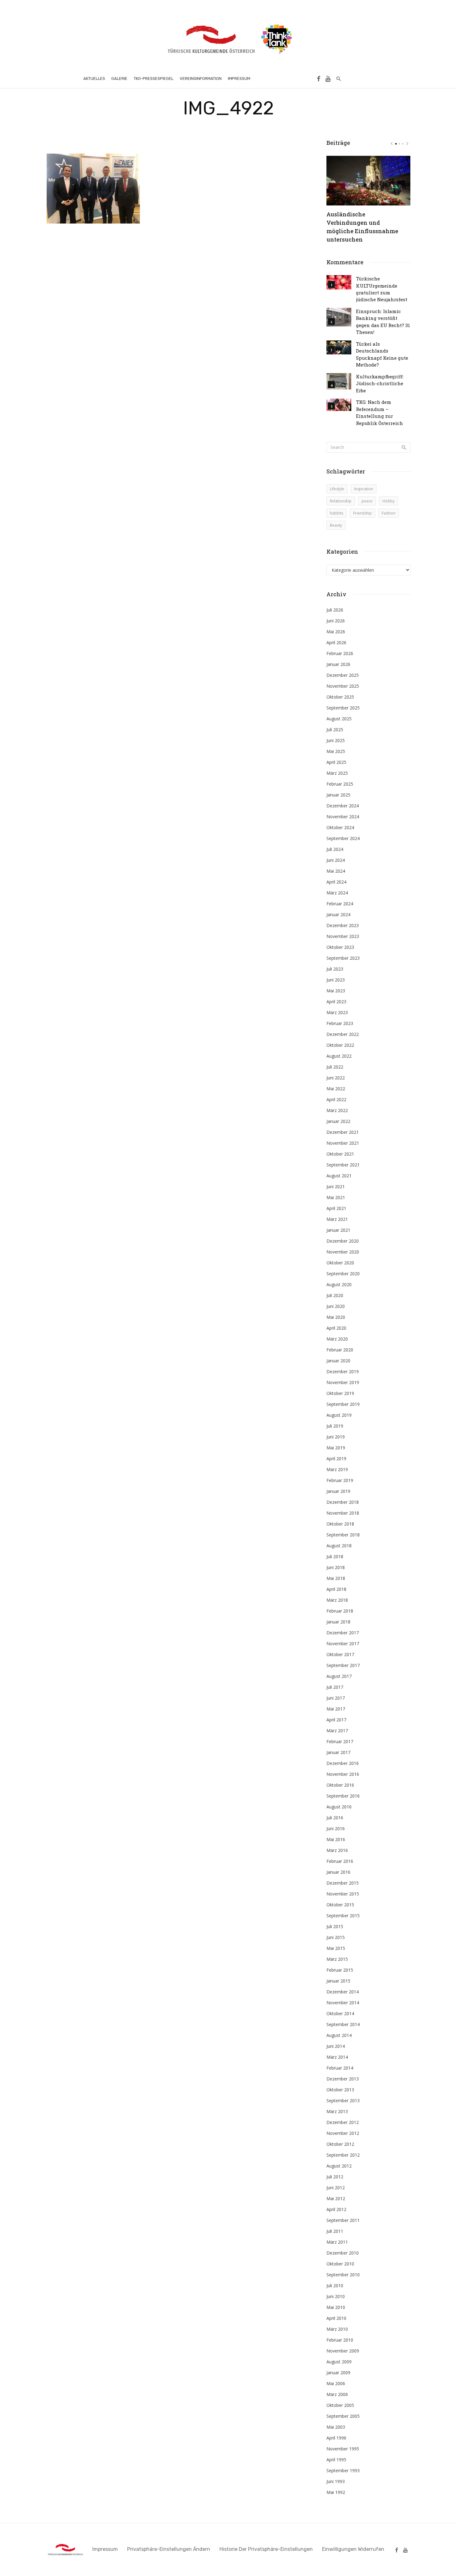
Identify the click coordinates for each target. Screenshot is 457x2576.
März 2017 (337, 1731)
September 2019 (343, 1404)
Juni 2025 (336, 740)
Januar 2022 (338, 1121)
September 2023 (343, 958)
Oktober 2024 (340, 827)
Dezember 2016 (343, 1763)
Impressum (239, 78)
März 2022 (337, 1110)
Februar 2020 (340, 1350)
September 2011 (343, 2220)
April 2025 (336, 762)
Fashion (389, 513)
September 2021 (343, 1165)
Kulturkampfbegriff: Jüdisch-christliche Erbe (380, 383)
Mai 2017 (336, 1709)
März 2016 (337, 1850)
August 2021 (339, 1176)
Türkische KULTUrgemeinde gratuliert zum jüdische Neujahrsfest (382, 289)
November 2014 (343, 2003)
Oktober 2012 (340, 2144)
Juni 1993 (336, 2481)
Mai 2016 (336, 1839)
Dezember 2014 (343, 1992)
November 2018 (343, 1513)
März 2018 (337, 1600)
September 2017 (343, 1665)
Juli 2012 (335, 2177)
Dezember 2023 (343, 925)
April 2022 (336, 1099)
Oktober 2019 (340, 1393)
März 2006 (337, 2394)
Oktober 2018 (340, 1524)
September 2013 (343, 2101)
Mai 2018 (336, 1578)
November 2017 (343, 1643)
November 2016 (343, 1774)
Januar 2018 (338, 1622)
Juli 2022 (335, 1067)
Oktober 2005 (340, 2405)
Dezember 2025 (343, 675)
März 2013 (337, 2111)
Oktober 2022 (340, 1045)
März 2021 (337, 1219)
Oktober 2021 (340, 1154)
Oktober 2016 (340, 1785)
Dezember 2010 (343, 2253)
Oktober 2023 (340, 947)
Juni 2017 (336, 1698)
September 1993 (343, 2470)
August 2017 (339, 1676)
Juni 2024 (336, 860)
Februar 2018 (340, 1611)
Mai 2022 (336, 1089)
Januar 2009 (338, 2373)
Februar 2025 (340, 784)
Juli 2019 (335, 1426)
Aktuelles (94, 78)
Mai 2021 (336, 1197)
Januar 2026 (338, 664)
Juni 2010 (336, 2296)
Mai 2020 (336, 1317)
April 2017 (336, 1720)
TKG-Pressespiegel (154, 78)
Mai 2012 (336, 2198)
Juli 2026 (335, 610)
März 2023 (337, 1012)
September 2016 (343, 1796)
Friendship (362, 513)
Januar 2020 (338, 1361)
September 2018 (343, 1535)
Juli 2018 (335, 1556)
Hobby (388, 501)
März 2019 (337, 1469)
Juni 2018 (336, 1567)
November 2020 (343, 1252)
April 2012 (336, 2209)
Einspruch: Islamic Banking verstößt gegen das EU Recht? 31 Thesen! (383, 322)
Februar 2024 (340, 904)
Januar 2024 (338, 914)
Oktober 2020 (340, 1263)
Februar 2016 (340, 1861)
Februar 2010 (340, 2340)
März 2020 (337, 1339)
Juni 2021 (336, 1186)
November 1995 (343, 2449)
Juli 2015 (335, 1926)
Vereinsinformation (201, 78)
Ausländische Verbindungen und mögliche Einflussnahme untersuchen (362, 227)
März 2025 (337, 773)
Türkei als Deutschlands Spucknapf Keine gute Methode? (382, 354)
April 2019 (336, 1459)
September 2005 (343, 2416)
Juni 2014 (336, 2046)
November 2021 (343, 1143)
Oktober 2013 (340, 2090)
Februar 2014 (340, 2068)
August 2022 (339, 1056)
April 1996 (336, 2438)
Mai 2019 (336, 1448)
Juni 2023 (336, 980)
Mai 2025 (336, 751)
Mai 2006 (336, 2383)
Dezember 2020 (343, 1241)
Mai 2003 (336, 2427)
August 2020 (339, 1284)
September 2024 (343, 838)
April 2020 (336, 1328)
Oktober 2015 (340, 1905)
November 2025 (343, 686)
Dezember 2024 (343, 806)
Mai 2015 (336, 1948)
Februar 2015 (340, 1970)
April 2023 (336, 1002)
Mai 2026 (336, 632)
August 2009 (339, 2362)
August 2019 (339, 1415)
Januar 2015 (338, 1981)
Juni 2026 (336, 621)
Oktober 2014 (340, 2013)
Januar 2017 (338, 1752)
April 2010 (336, 2318)
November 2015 (343, 1894)
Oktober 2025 (340, 697)
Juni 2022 (336, 1078)
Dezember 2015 (343, 1883)
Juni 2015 (336, 1937)
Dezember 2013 (343, 2079)
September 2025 (343, 708)
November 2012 (343, 2133)
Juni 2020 (336, 1306)
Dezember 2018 (343, 1502)
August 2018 (339, 1546)
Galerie (119, 78)
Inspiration (364, 489)
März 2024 (337, 893)
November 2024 (343, 817)
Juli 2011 (335, 2231)
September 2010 (343, 2275)
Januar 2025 (338, 795)
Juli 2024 (335, 849)
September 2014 (343, 2024)
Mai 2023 (336, 991)
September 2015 (343, 1916)
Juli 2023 (335, 969)
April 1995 (336, 2460)
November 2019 (343, 1382)
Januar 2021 (338, 1230)
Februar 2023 (340, 1023)
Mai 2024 (336, 871)
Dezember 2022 (343, 1034)
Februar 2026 (340, 653)
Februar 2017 (340, 1741)
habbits (337, 513)
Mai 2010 (336, 2307)
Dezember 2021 (343, 1132)
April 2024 (336, 882)
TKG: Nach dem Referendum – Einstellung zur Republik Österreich (379, 412)
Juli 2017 (335, 1687)
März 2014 (337, 2057)
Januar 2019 (338, 1491)
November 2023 (343, 936)
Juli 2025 (335, 729)
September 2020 (343, 1274)
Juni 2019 (336, 1437)
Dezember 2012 (343, 2122)
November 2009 (343, 2351)
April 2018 (336, 1589)
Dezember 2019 (343, 1371)
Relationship (341, 501)
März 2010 (337, 2329)
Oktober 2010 (340, 2264)
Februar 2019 (340, 1480)
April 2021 (336, 1208)
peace (367, 501)
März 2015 (337, 1959)
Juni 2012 (336, 2188)
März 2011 (337, 2242)
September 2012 (343, 2155)
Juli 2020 (335, 1295)
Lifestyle (337, 489)
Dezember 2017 (343, 1633)
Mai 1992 (336, 2492)
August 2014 (339, 2035)
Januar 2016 (338, 1872)
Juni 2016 (336, 1828)
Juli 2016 (335, 1818)
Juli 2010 (335, 2285)
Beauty (336, 525)
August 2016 (339, 1807)
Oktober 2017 (340, 1654)
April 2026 (336, 642)
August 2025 (339, 719)
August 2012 (339, 2166)
